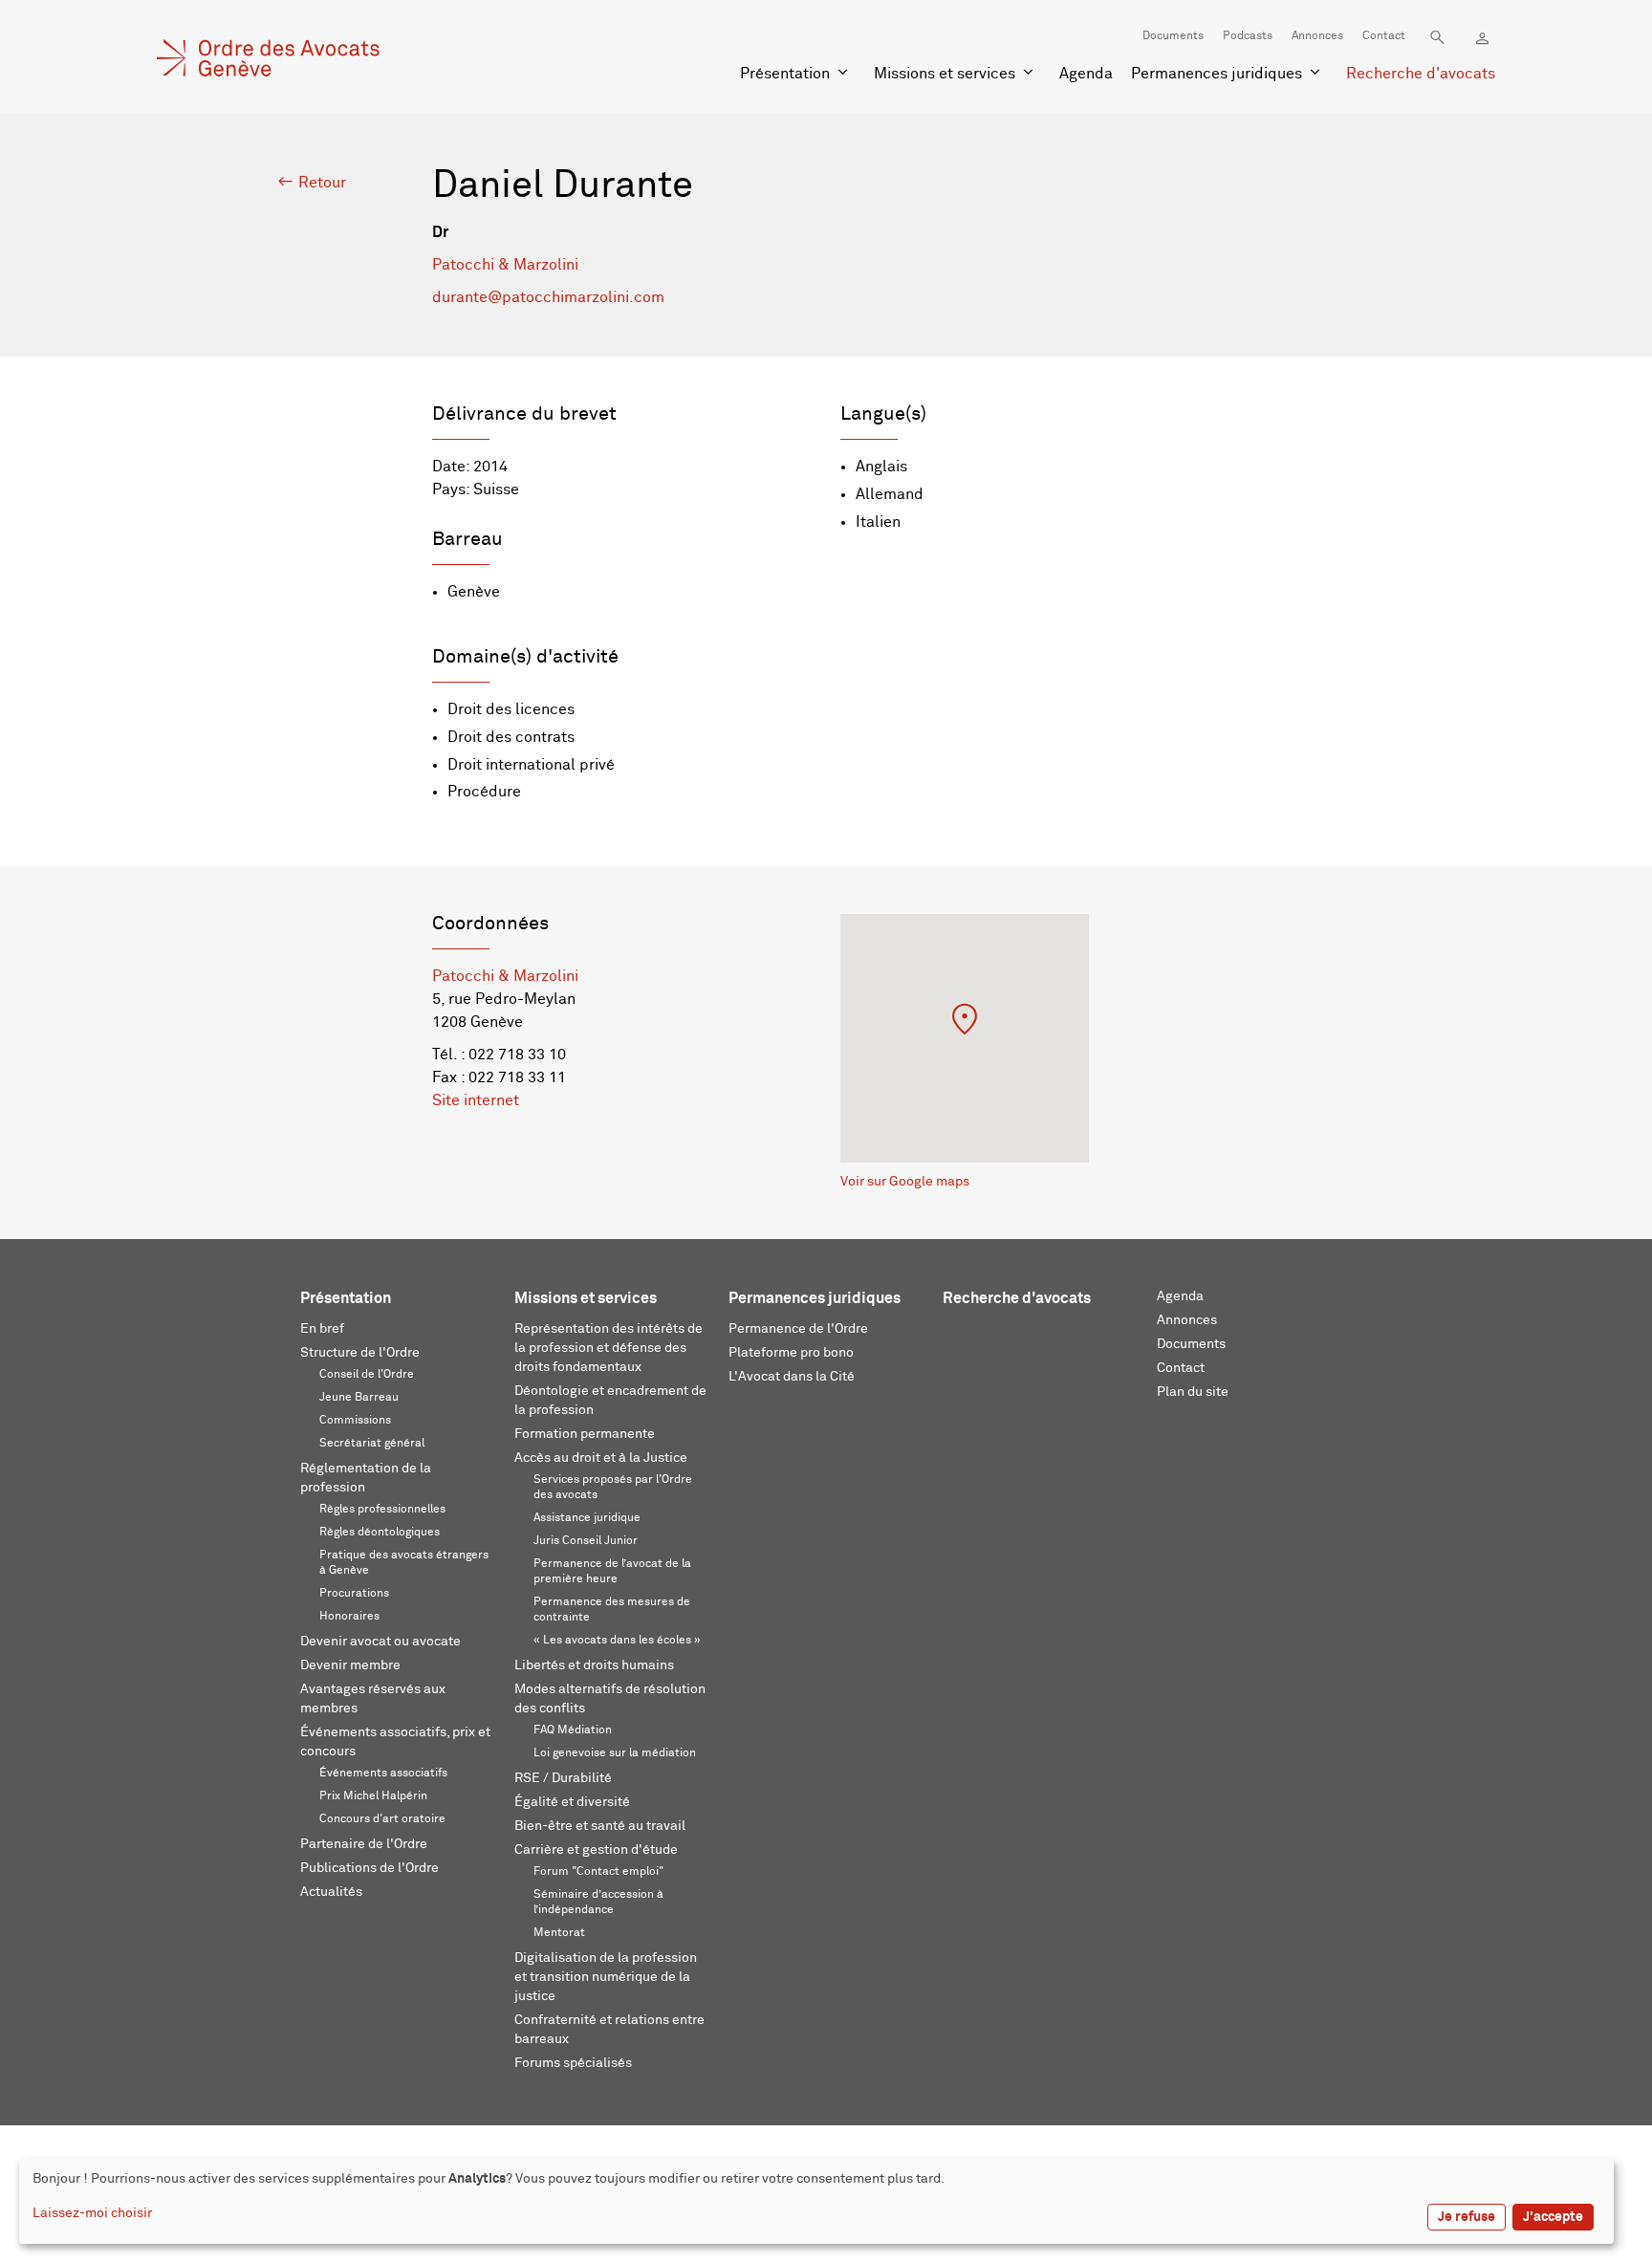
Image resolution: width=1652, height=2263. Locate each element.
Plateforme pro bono (791, 1353)
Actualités (331, 1892)
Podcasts (1248, 36)
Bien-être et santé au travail (600, 1826)
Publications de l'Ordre (370, 1868)
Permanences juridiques (1217, 74)
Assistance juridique (587, 1518)
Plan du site (1193, 1392)
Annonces (1317, 36)
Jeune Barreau (359, 1398)
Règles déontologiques (380, 1533)
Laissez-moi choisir (92, 2213)
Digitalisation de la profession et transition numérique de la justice (606, 1977)
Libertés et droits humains (594, 1665)
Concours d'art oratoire (382, 1819)
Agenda (1086, 74)
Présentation (785, 74)
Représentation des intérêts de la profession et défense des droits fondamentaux (609, 1348)
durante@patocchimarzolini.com (548, 297)
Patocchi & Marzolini (505, 265)
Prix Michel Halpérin (373, 1796)
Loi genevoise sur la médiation (615, 1753)
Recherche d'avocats (1421, 74)
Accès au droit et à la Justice (601, 1458)
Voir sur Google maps (905, 1182)
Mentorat (559, 1933)
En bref (322, 1329)
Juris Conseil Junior (586, 1541)
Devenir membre (350, 1665)
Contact (1384, 36)
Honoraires (349, 1617)
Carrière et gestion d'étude (596, 1850)
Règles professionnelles (382, 1510)
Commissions (355, 1421)
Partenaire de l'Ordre (364, 1844)
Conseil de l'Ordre (367, 1375)
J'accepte (1553, 2217)
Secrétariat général (372, 1444)
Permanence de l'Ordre (798, 1329)
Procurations (354, 1594)
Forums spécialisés (573, 2063)
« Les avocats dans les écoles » (617, 1641)
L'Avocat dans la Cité (792, 1377)
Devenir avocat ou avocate (380, 1642)
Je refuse (1467, 2217)
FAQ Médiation (573, 1730)
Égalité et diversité (572, 1802)
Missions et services (945, 74)
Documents (1173, 36)
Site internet (476, 1100)
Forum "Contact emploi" (598, 1872)
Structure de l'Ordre (360, 1353)
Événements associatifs (383, 1773)
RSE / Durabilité (563, 1778)
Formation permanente (585, 1434)
